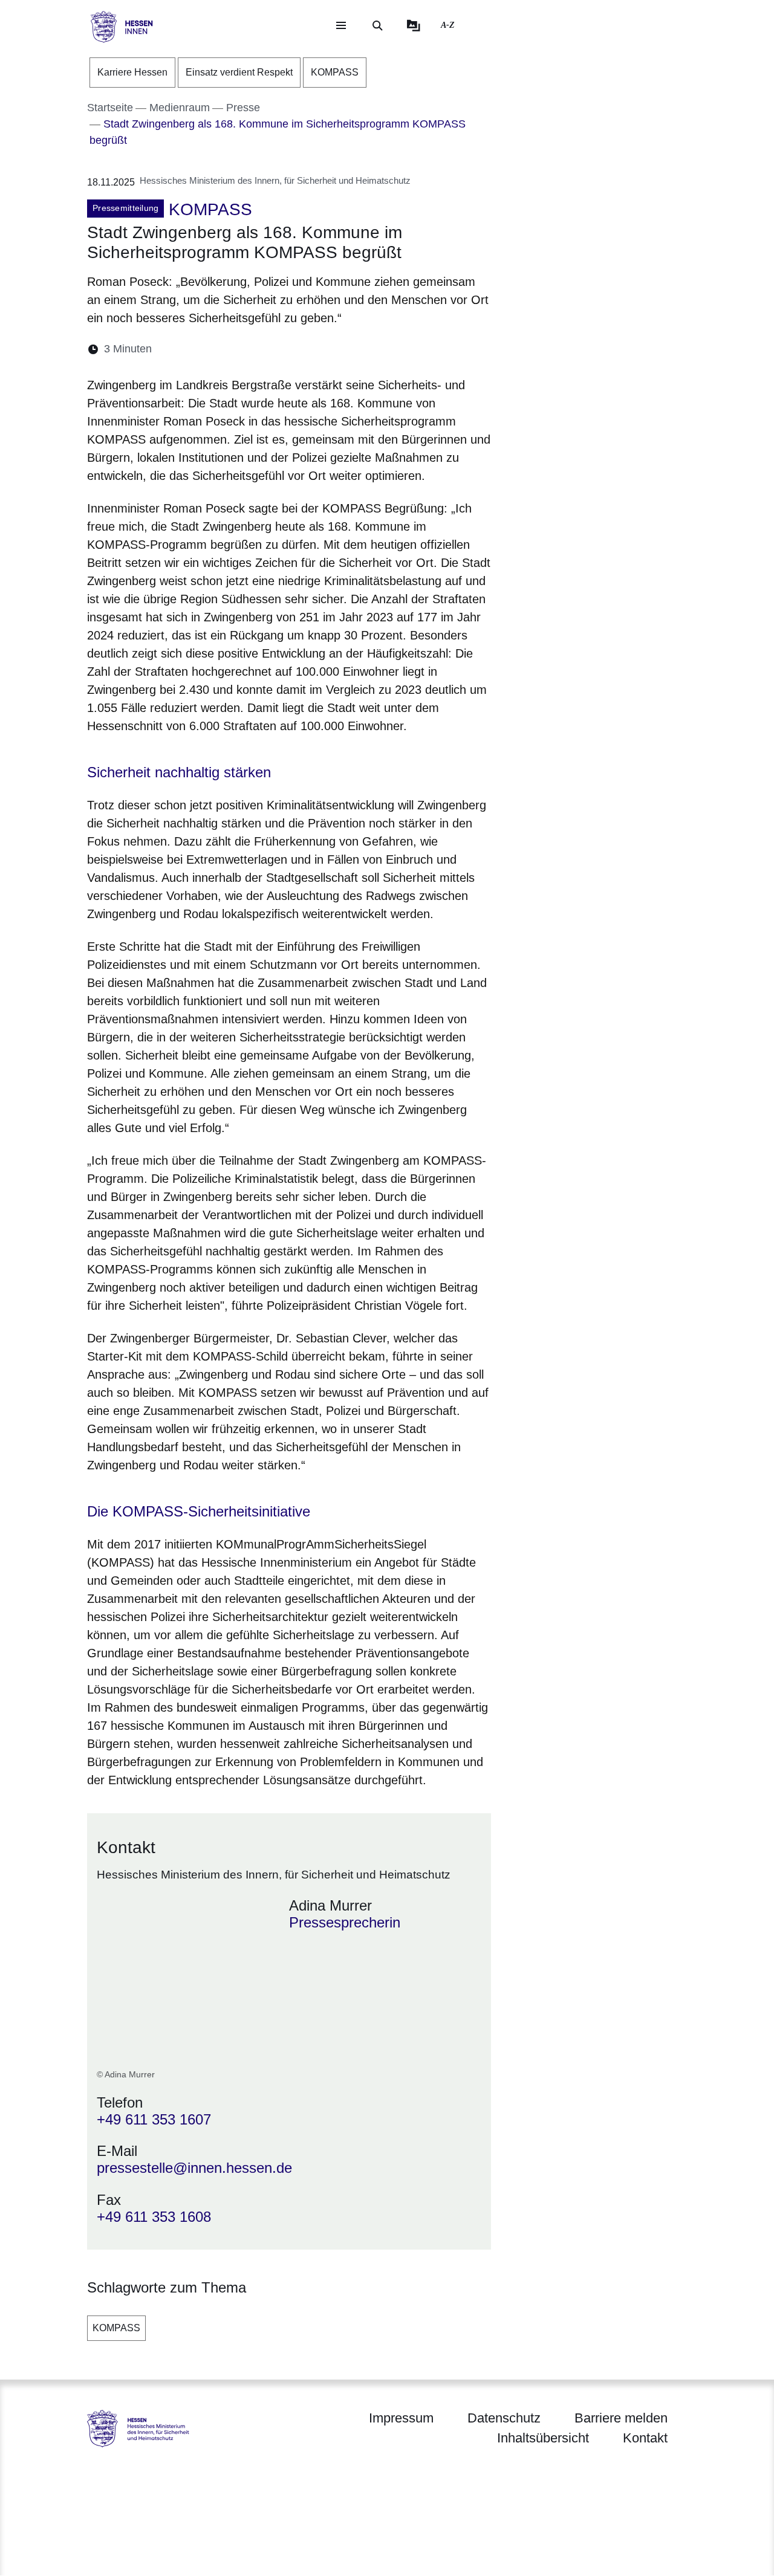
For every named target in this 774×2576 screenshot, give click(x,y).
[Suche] (377, 25)
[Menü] (341, 25)
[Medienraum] (414, 25)
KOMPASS (116, 2328)
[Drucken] (265, 349)
